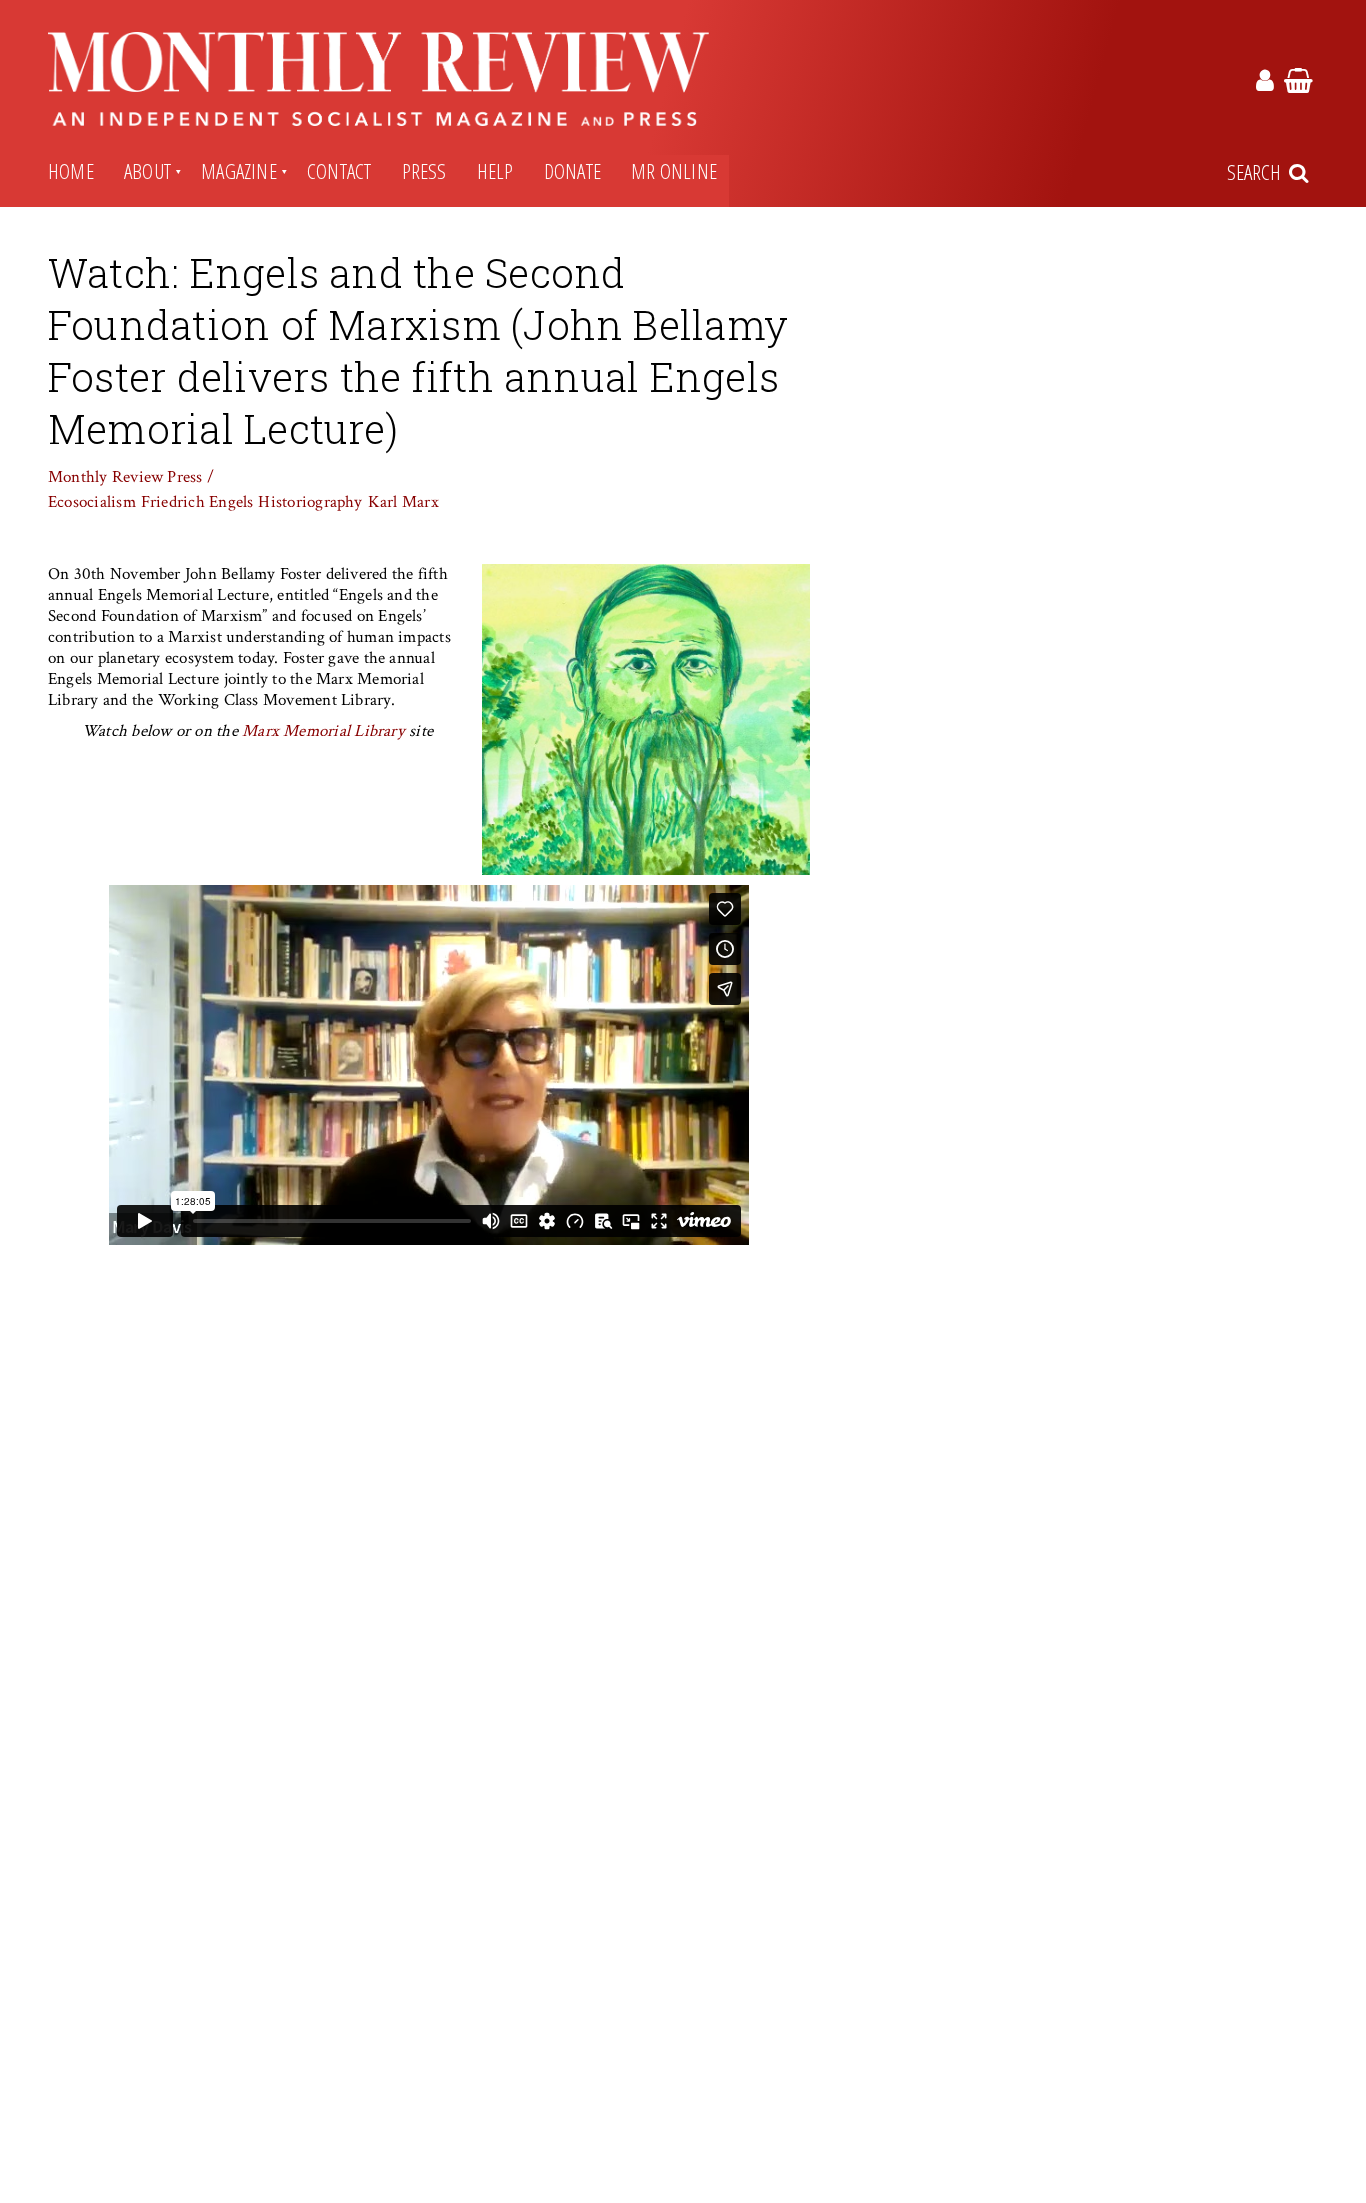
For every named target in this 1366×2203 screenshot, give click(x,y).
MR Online (674, 171)
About (147, 171)
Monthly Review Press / (131, 477)
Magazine (239, 171)
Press (424, 171)
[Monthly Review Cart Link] (1298, 84)
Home (71, 171)
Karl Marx (403, 502)
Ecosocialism (92, 502)
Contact (339, 171)
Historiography (310, 502)
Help (495, 171)
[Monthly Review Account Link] (1265, 84)
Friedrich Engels (197, 502)
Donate (572, 171)
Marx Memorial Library (323, 731)
